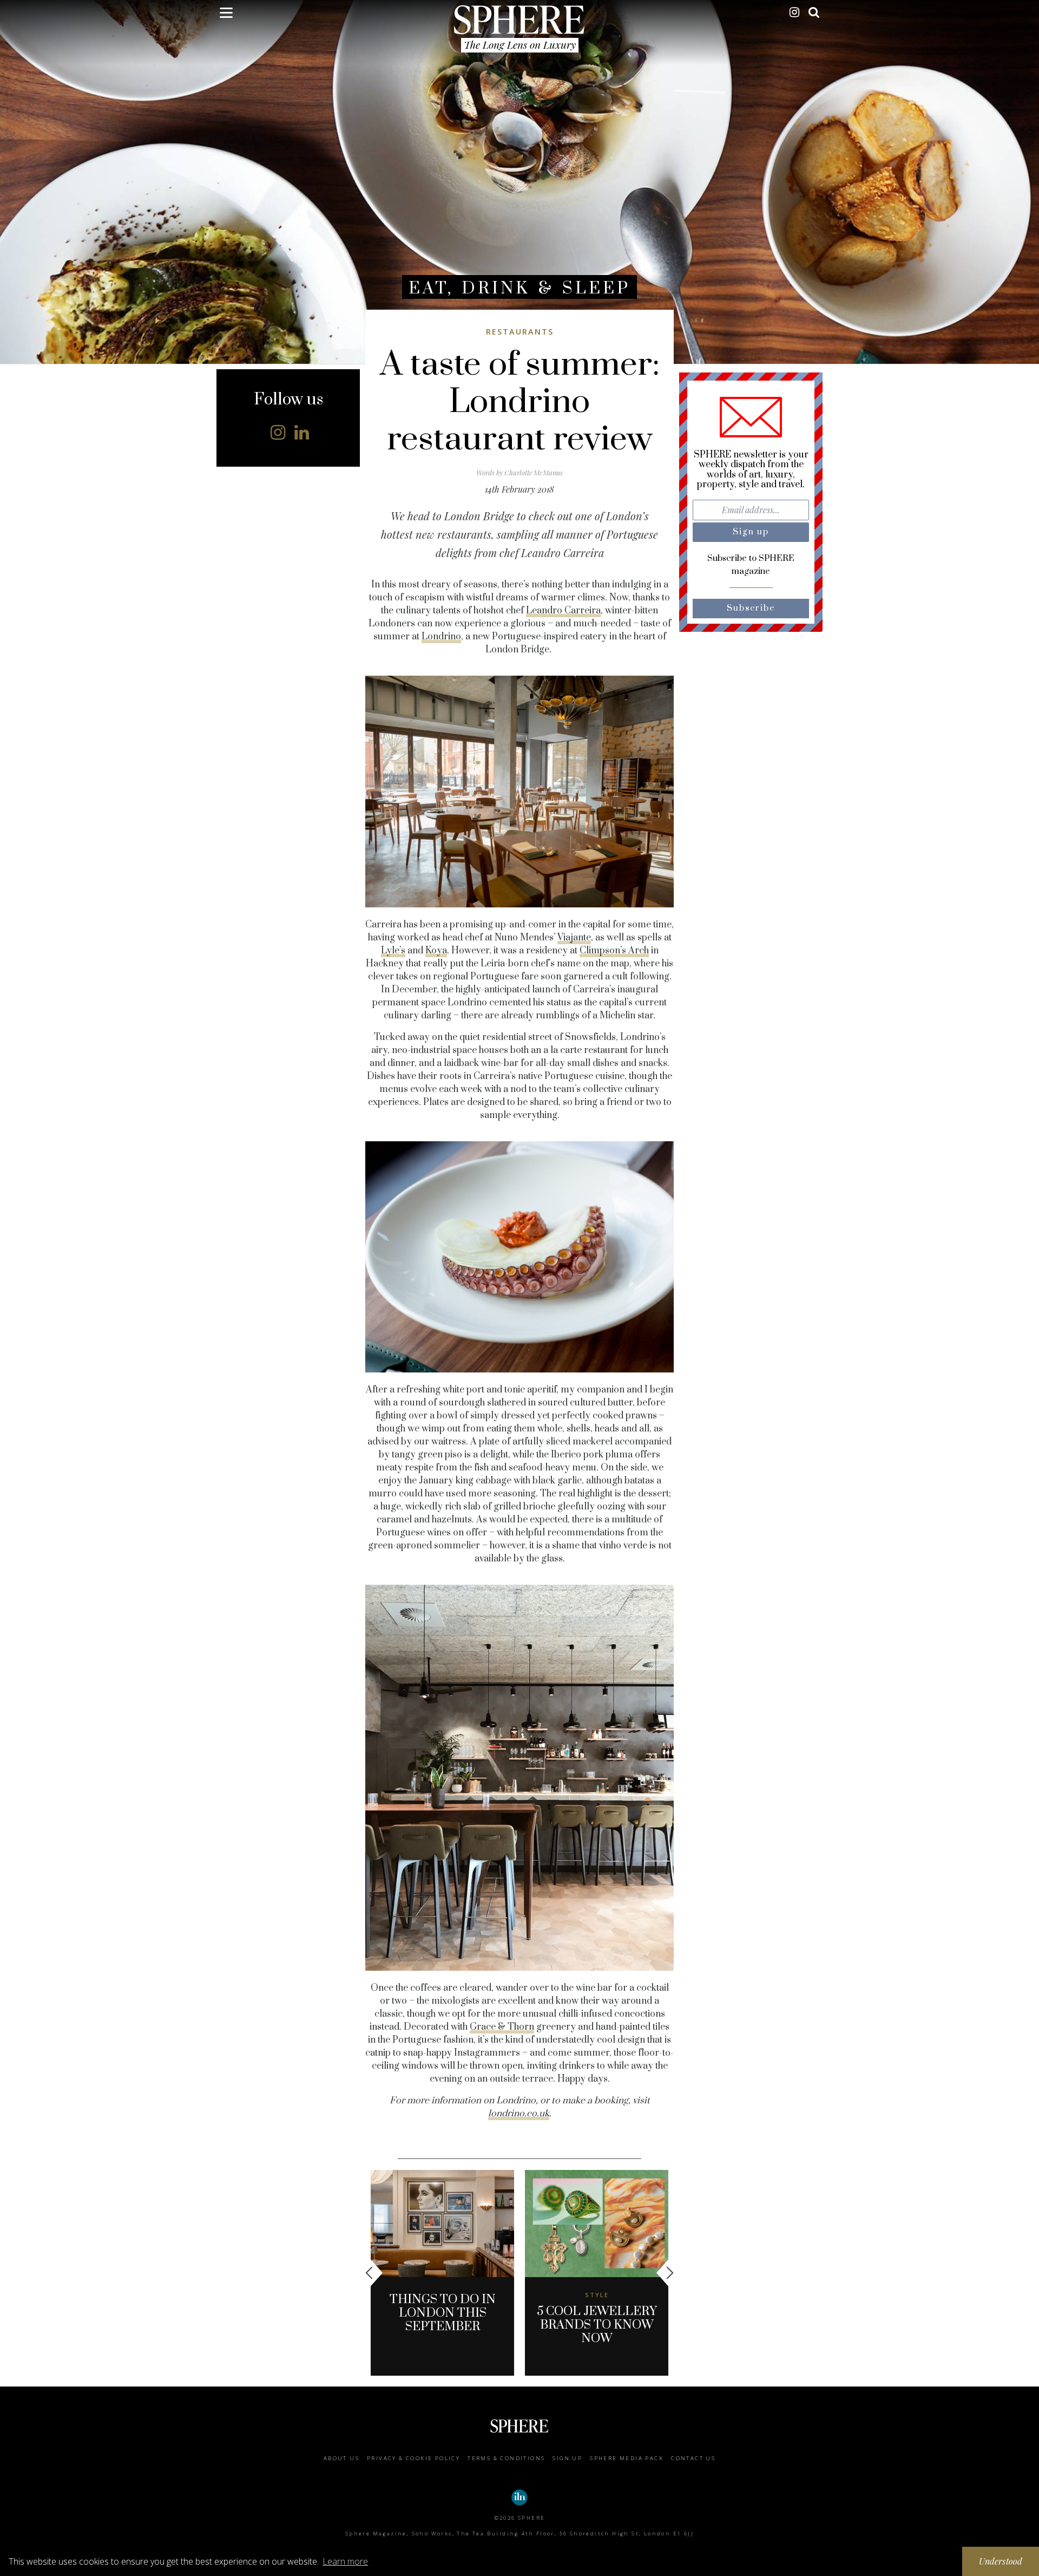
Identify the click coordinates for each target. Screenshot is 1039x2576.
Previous (374, 2273)
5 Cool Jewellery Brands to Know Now (597, 2325)
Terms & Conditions (506, 2458)
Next (665, 2273)
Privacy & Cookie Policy (413, 2458)
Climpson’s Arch (614, 951)
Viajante (574, 938)
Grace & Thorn (502, 2027)
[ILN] (519, 2497)
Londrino (441, 637)
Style (597, 2295)
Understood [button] (1001, 2561)
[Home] (519, 19)
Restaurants (520, 332)
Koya (436, 951)
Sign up (567, 2458)
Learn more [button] (345, 2561)
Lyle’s (393, 951)
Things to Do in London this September (443, 2313)
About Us (341, 2458)
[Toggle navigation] (226, 15)
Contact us (693, 2458)
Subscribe (751, 608)
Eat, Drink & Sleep (519, 288)
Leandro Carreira (563, 611)
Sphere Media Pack (627, 2458)
